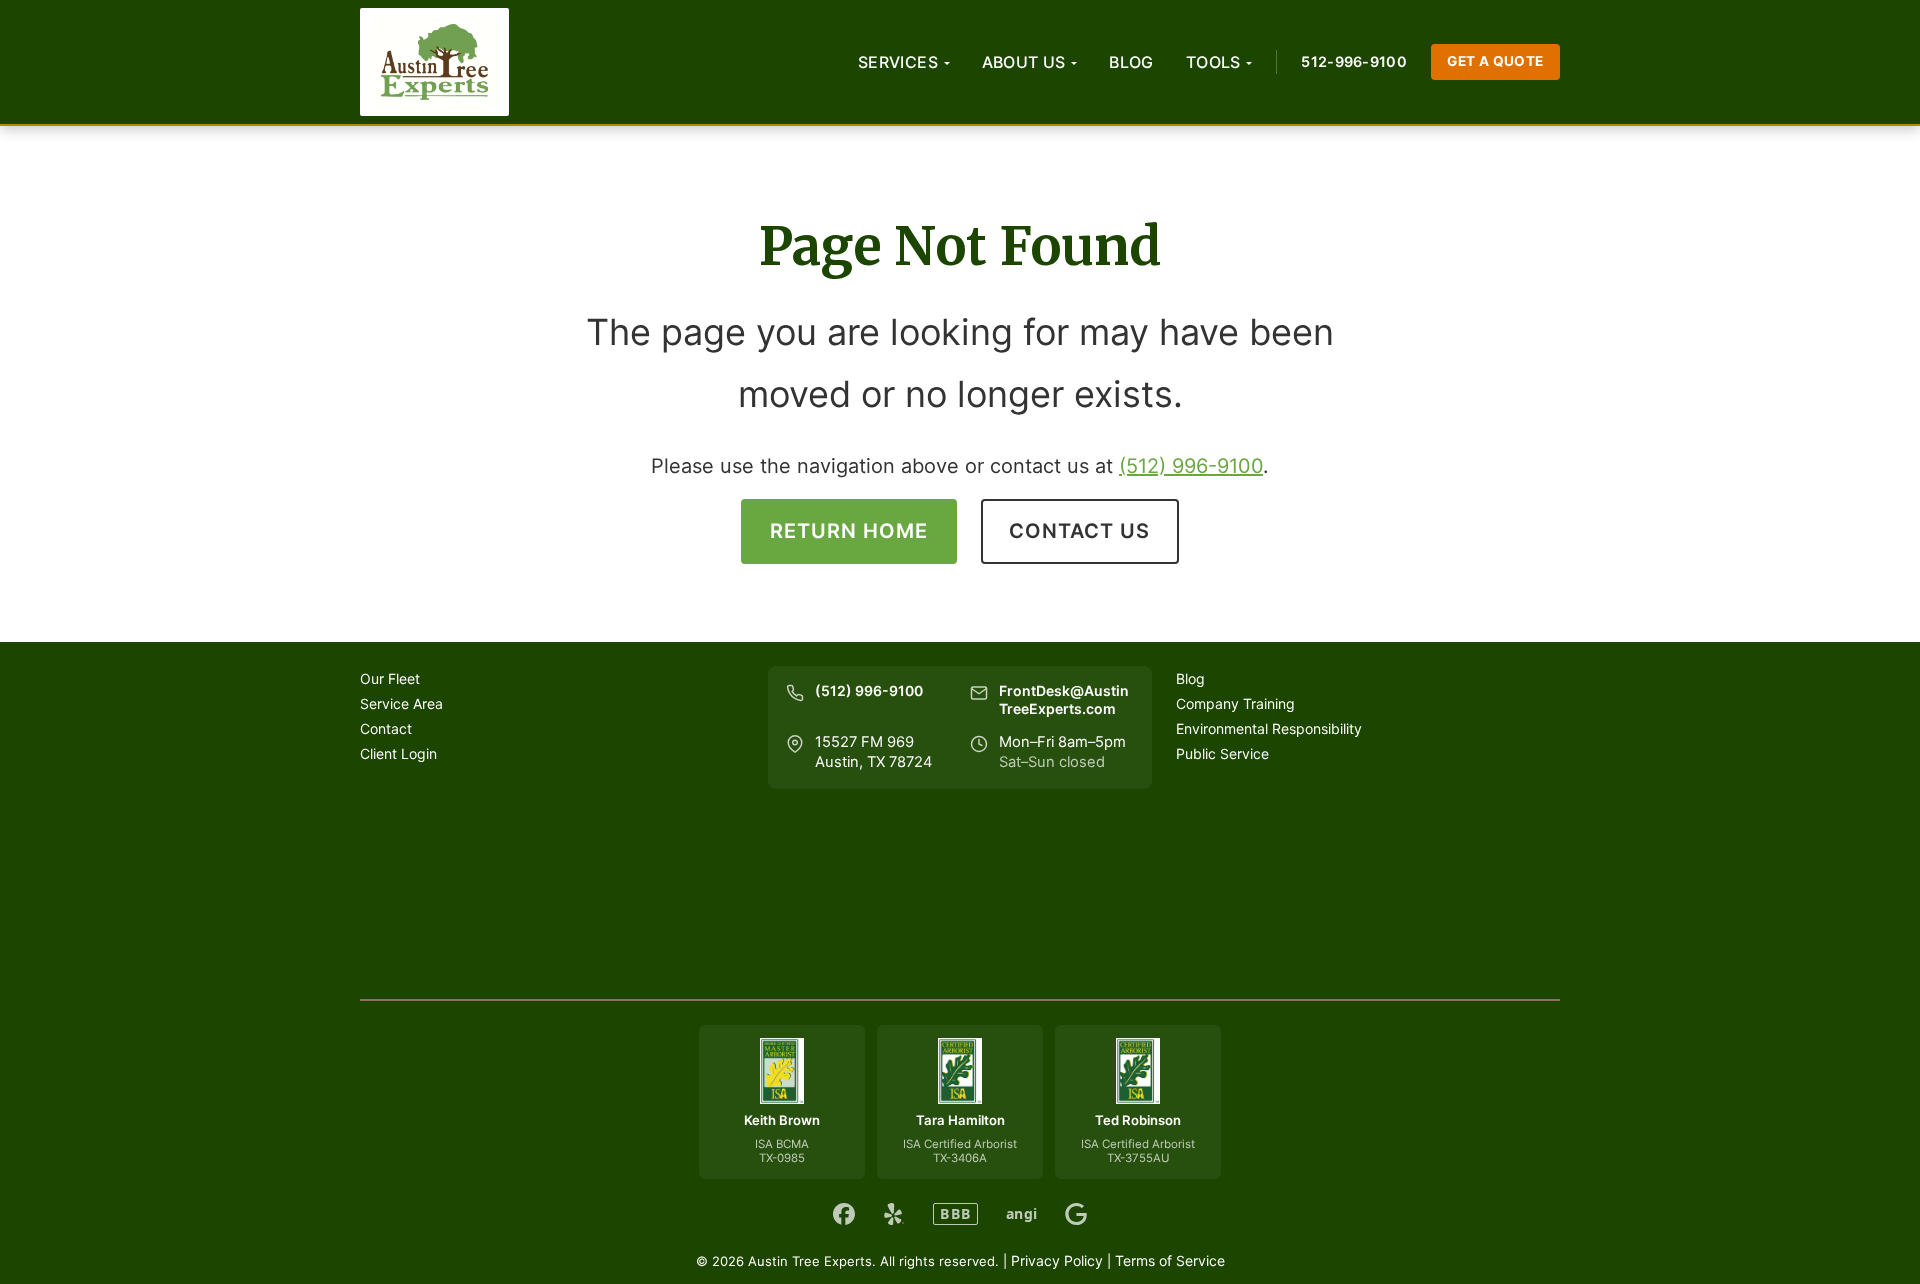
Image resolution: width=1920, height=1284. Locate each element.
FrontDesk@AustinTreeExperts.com (1064, 700)
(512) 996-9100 (1191, 466)
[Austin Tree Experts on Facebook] (844, 1214)
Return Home (849, 531)
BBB (955, 1213)
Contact (386, 728)
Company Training (1235, 703)
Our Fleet (390, 678)
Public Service (1222, 753)
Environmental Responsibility (1269, 728)
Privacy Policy (1057, 1260)
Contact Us (1079, 531)
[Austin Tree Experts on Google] (1076, 1214)
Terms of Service (1170, 1260)
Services (898, 62)
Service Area (401, 703)
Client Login (398, 753)
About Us (1024, 62)
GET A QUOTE (1495, 61)
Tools (1213, 62)
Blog (1131, 62)
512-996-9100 (1353, 61)
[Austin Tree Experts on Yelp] (894, 1214)
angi (1021, 1214)
